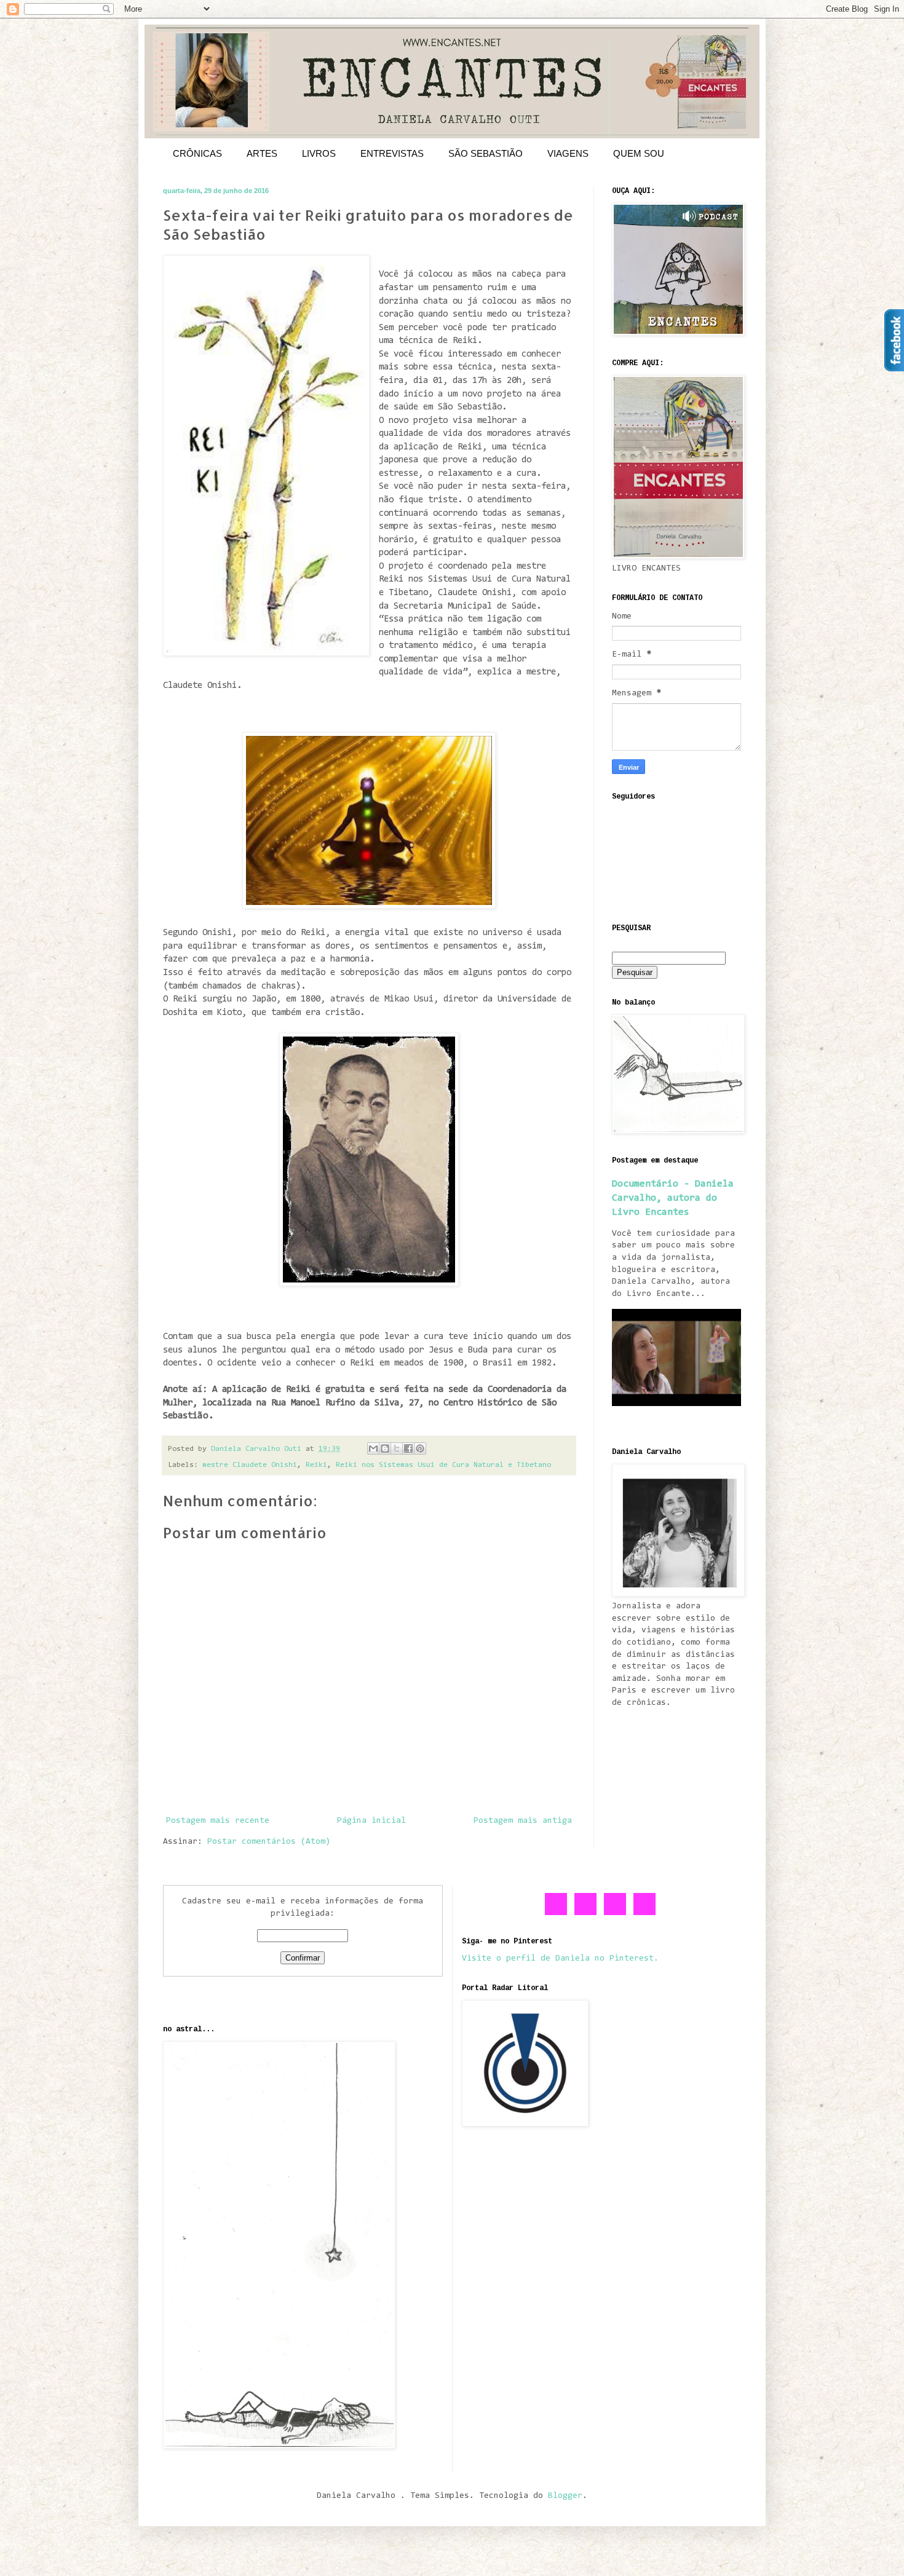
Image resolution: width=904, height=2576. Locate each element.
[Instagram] (645, 1913)
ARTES (262, 153)
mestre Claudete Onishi (250, 1465)
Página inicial (371, 1821)
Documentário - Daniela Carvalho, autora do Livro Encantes (673, 1198)
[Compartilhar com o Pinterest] (420, 1448)
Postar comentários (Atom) (269, 1842)
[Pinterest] (616, 1913)
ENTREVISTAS (392, 153)
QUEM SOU (639, 153)
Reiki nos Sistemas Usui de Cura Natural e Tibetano (443, 1465)
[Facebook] (557, 1913)
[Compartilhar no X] (397, 1448)
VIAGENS (568, 153)
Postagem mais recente (218, 1821)
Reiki (316, 1465)
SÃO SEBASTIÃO (486, 153)
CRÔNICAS (197, 153)
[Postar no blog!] (385, 1448)
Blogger (565, 2496)
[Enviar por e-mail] (373, 1448)
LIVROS (319, 153)
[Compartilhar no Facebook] (408, 1448)
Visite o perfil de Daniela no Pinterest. (560, 1959)
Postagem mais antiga (523, 1821)
